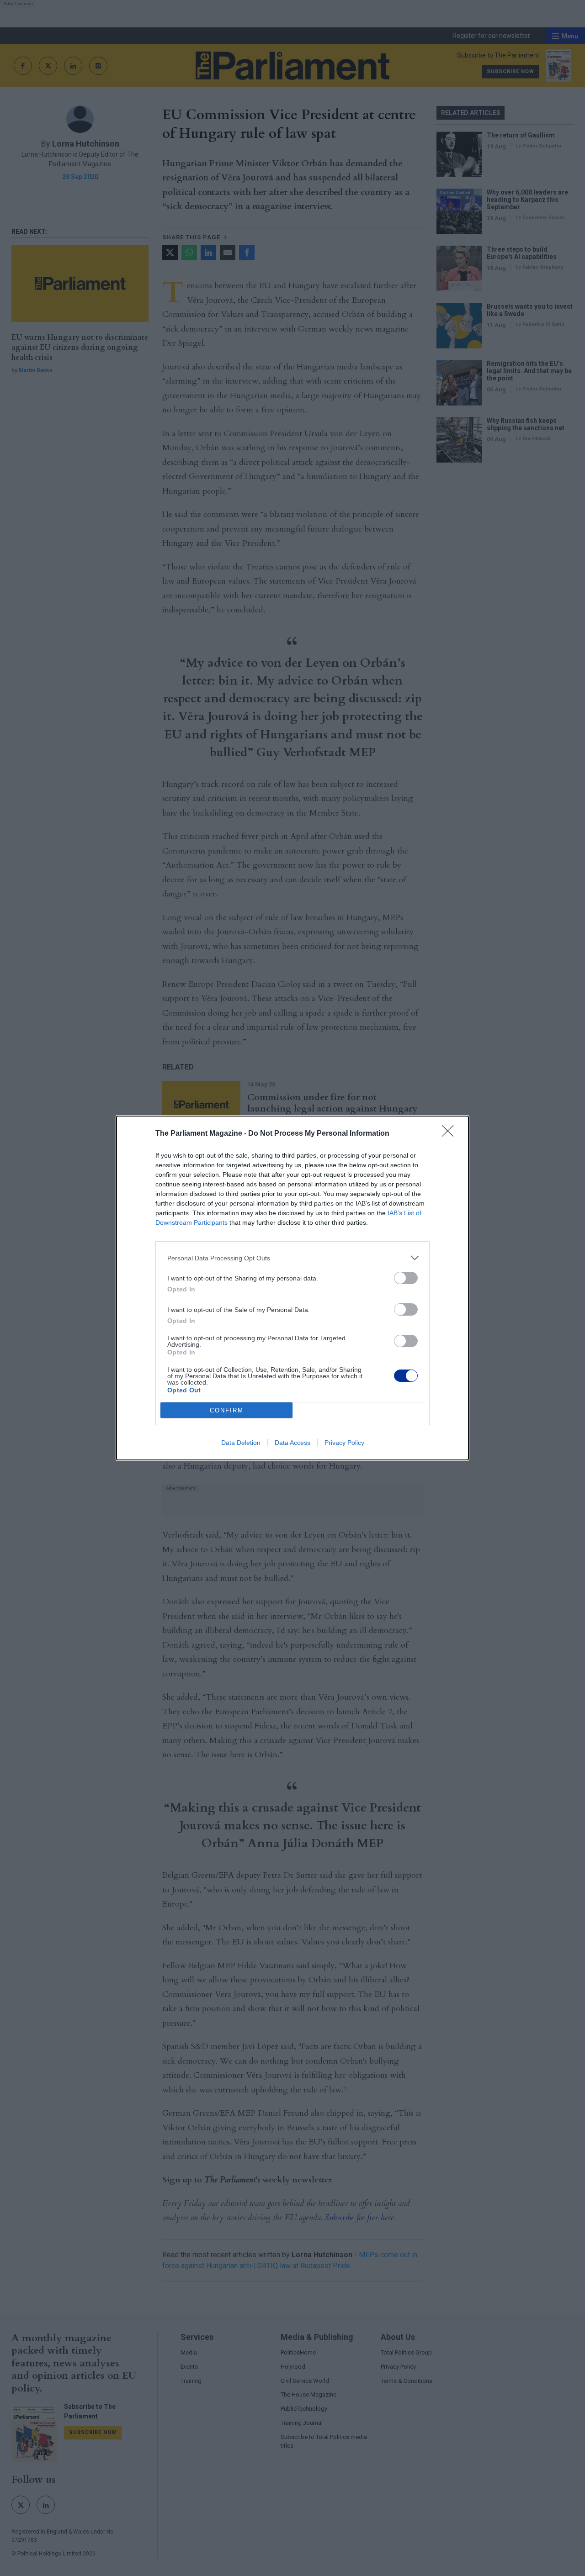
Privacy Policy (344, 1443)
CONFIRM (227, 1410)
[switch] (406, 1278)
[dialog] (292, 1288)
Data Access (292, 1443)
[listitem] (292, 1258)
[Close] (451, 1134)
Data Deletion (241, 1443)
